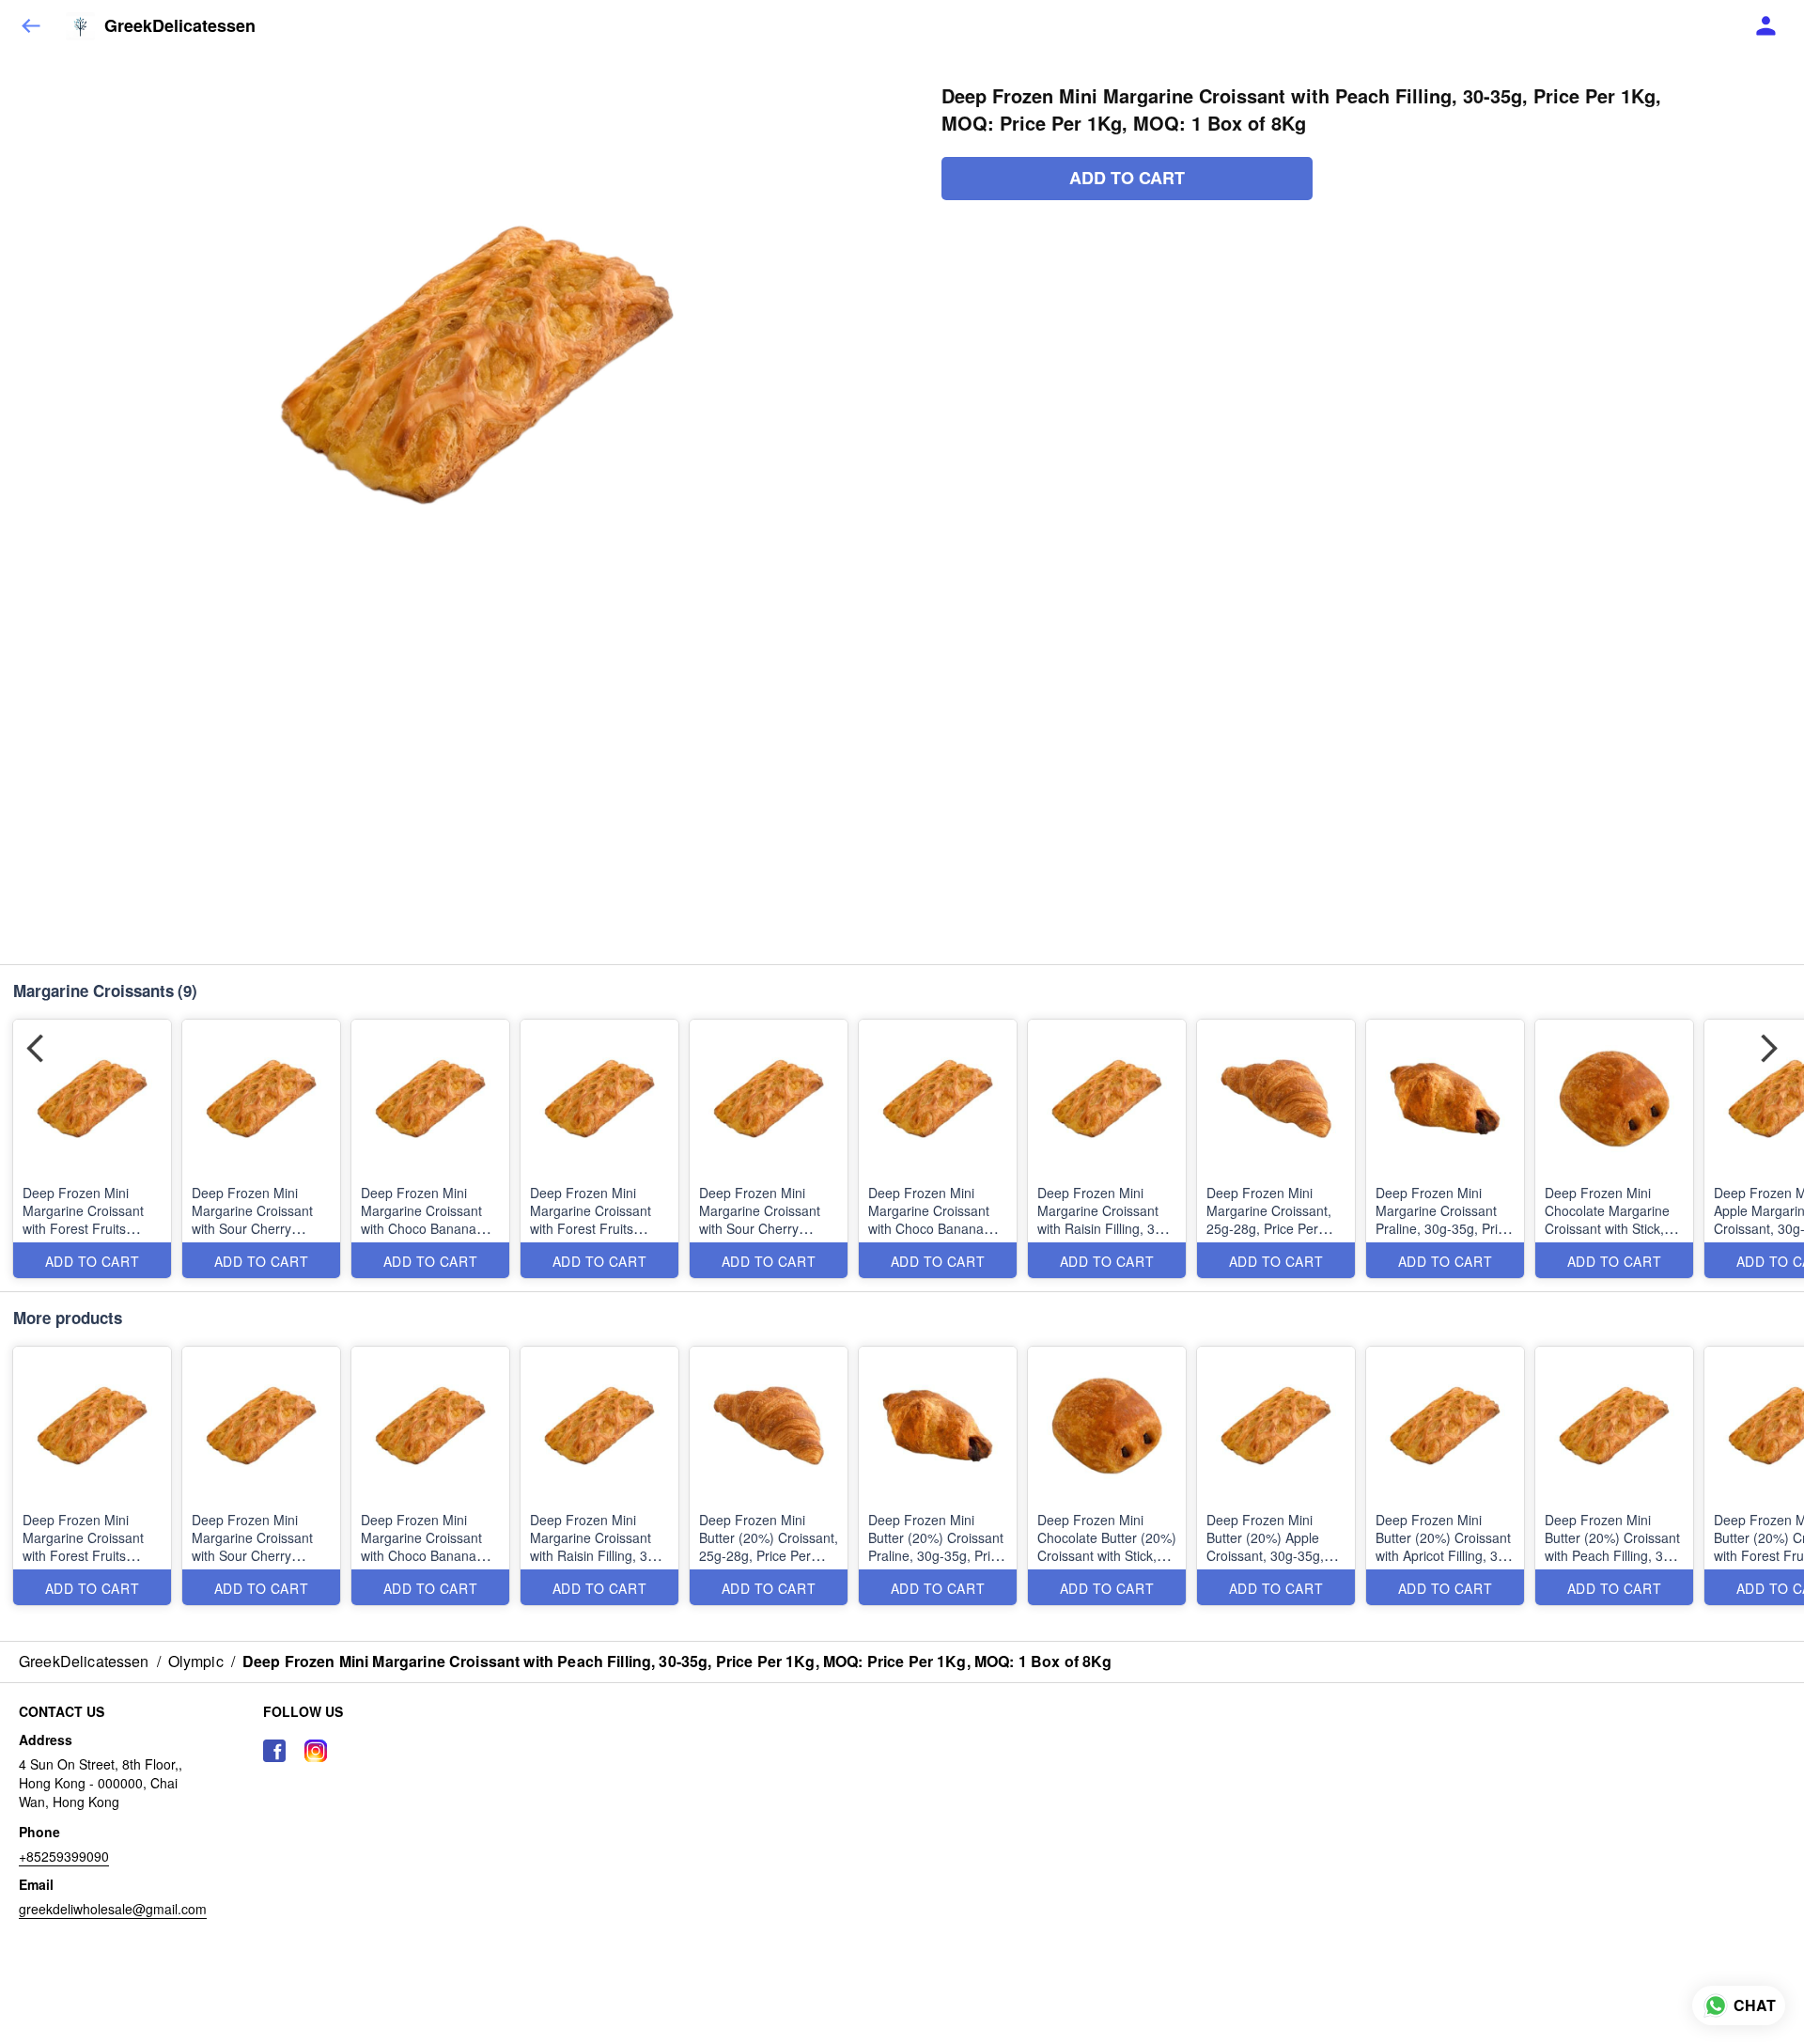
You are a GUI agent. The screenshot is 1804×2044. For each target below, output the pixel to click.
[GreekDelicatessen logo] (80, 26)
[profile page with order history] (1766, 26)
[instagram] (316, 1751)
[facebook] (274, 1751)
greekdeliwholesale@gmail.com (113, 1909)
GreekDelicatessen (180, 26)
